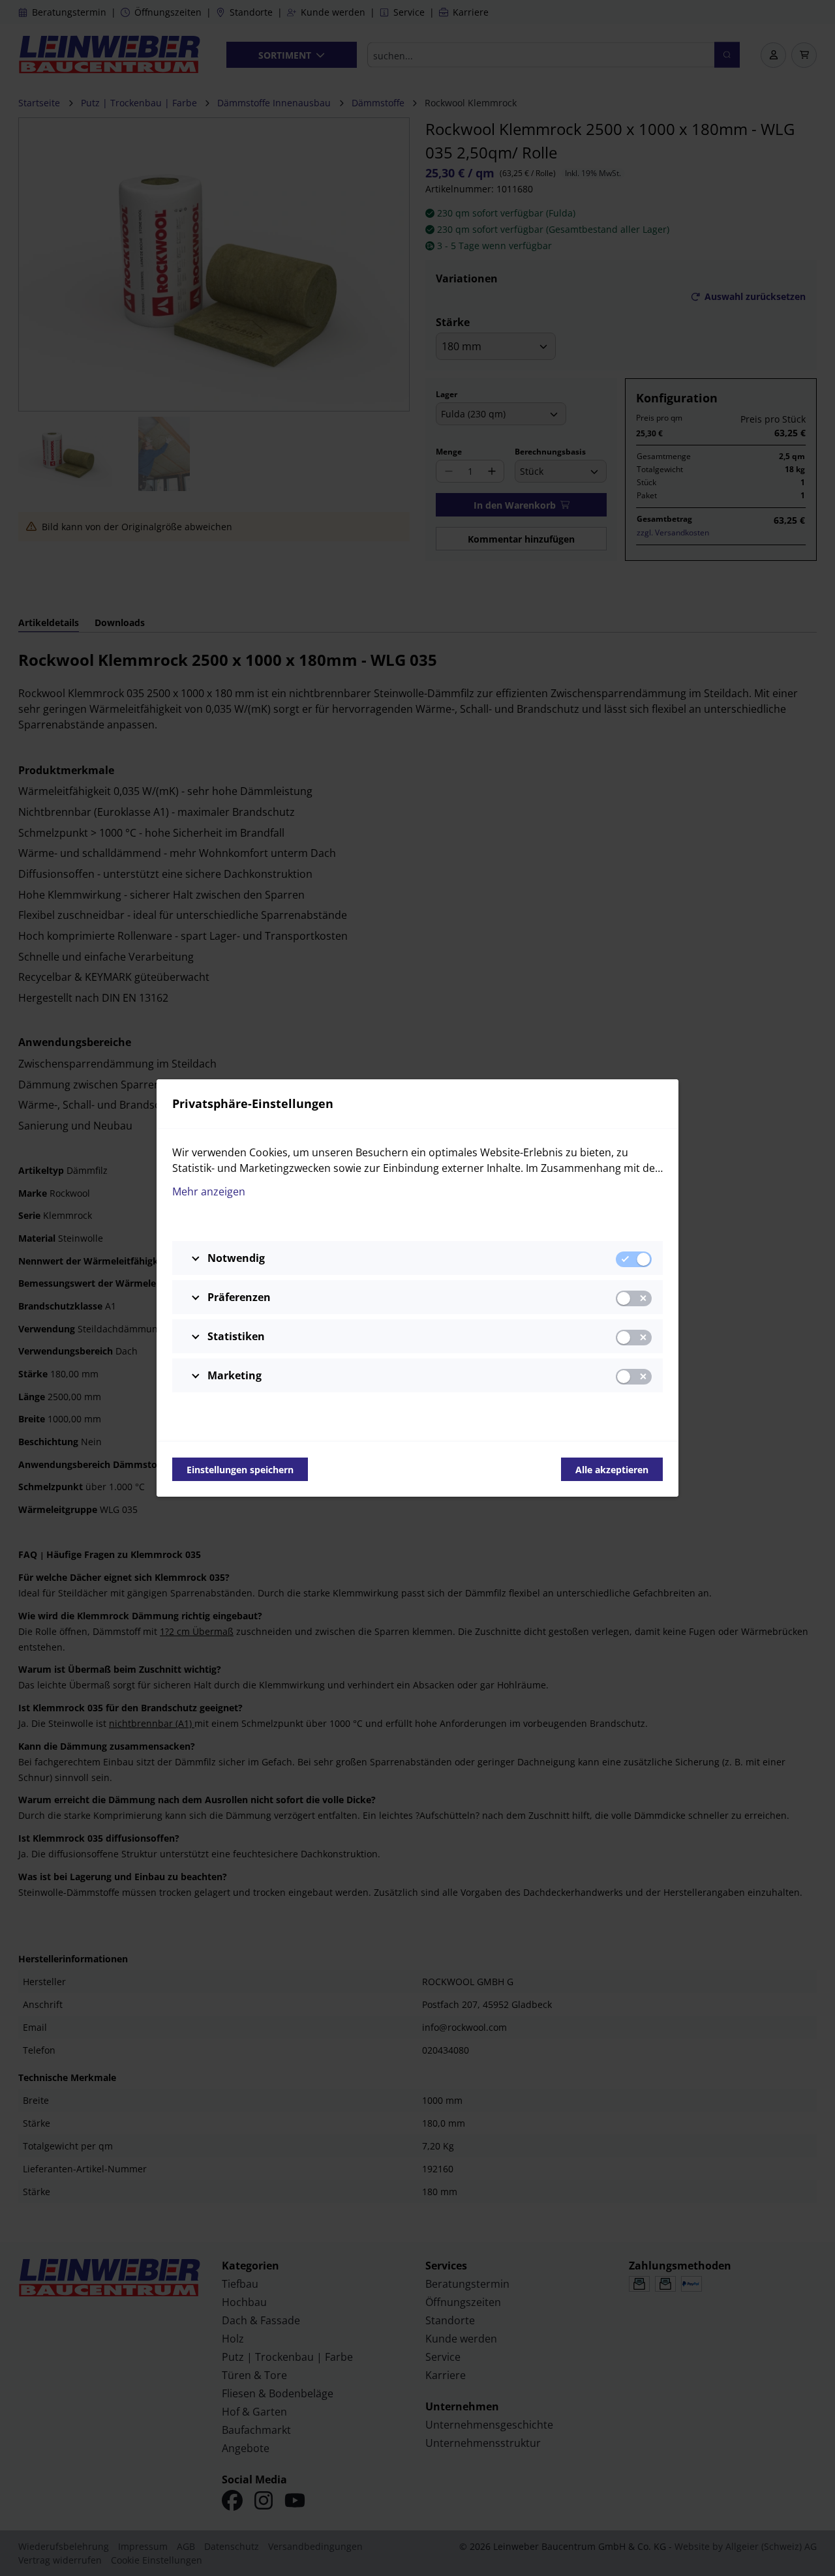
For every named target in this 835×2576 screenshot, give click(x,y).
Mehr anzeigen (209, 1191)
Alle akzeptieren (612, 1470)
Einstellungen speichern (240, 1470)
